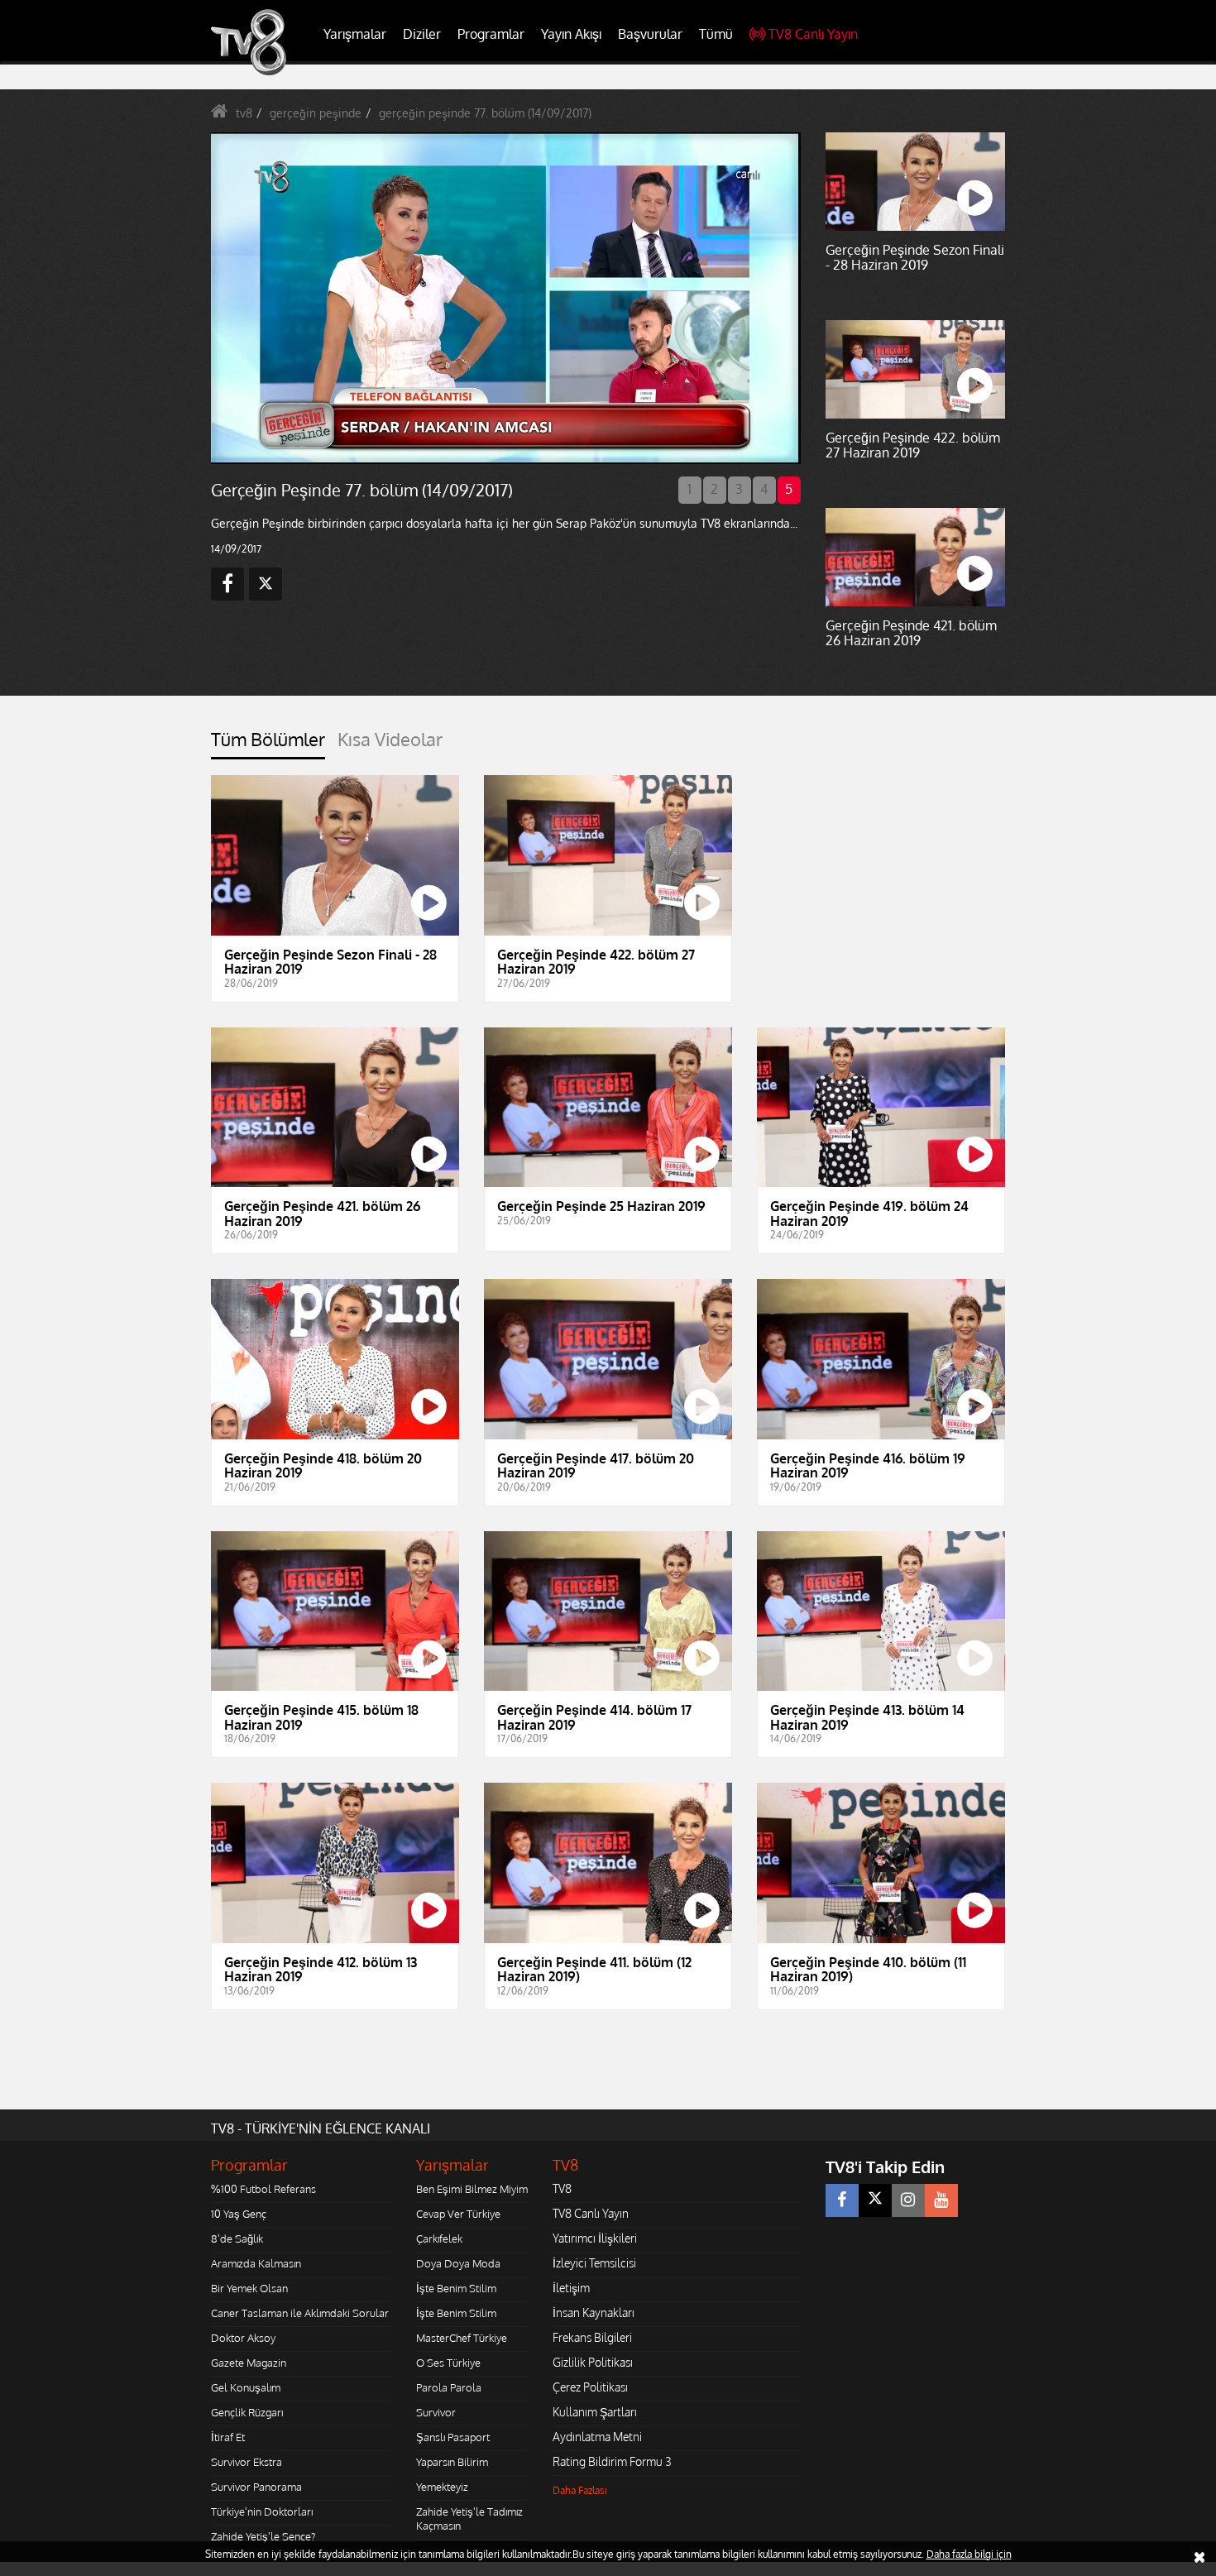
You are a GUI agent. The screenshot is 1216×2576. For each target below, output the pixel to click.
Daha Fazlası (580, 2490)
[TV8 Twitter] (875, 2200)
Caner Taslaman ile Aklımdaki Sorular (300, 2313)
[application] (505, 298)
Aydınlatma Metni (597, 2437)
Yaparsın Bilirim (452, 2462)
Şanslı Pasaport (453, 2437)
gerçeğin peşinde (316, 113)
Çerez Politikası (590, 2387)
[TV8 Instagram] (908, 2200)
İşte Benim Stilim (456, 2288)
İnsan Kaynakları (594, 2313)
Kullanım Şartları (595, 2412)
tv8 (244, 113)
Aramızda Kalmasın (256, 2263)
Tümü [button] (716, 34)
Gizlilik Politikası (593, 2362)
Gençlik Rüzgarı (247, 2412)
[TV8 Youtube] (941, 2200)
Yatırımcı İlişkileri (595, 2238)
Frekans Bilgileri (592, 2337)
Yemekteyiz (442, 2487)
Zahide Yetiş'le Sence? (263, 2536)
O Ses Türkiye (448, 2363)
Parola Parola (449, 2387)
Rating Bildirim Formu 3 (612, 2461)
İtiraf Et (228, 2437)
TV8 (562, 2188)
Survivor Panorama (256, 2487)
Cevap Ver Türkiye (458, 2214)
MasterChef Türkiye (462, 2338)
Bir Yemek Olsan (249, 2288)
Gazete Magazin (249, 2363)
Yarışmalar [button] (355, 34)
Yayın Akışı (571, 34)
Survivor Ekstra (247, 2462)
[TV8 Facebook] (842, 2200)
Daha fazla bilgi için (969, 2554)
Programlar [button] (491, 34)
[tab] (268, 744)
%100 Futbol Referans (263, 2189)
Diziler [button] (422, 34)
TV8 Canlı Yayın (813, 34)
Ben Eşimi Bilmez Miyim (472, 2189)
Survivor (436, 2412)
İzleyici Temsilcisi (594, 2263)
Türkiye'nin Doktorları (262, 2511)
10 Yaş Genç (239, 2214)
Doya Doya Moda (458, 2263)
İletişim (571, 2288)
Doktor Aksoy (243, 2338)
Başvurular (650, 34)
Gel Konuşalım (246, 2387)
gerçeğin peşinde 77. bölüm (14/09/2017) (485, 113)
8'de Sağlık (237, 2238)
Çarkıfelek (439, 2238)
